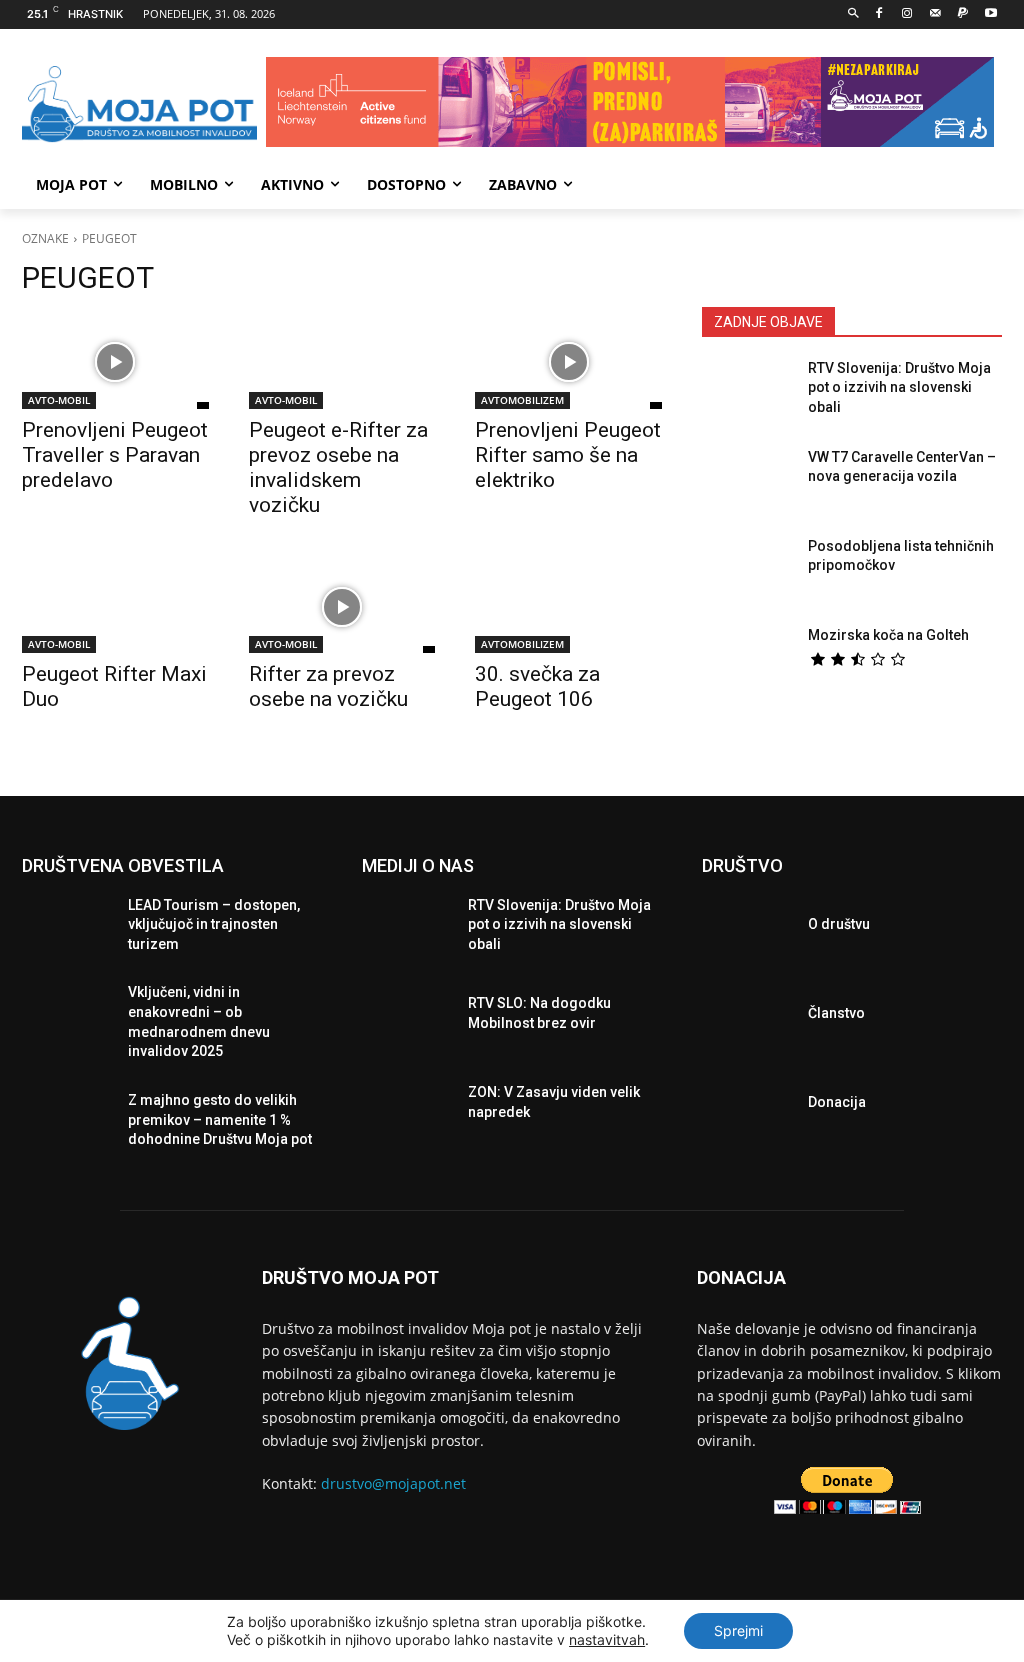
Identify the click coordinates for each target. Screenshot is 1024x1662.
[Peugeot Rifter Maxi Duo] (115, 606)
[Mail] (935, 14)
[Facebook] (879, 14)
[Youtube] (990, 14)
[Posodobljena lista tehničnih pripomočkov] (747, 572)
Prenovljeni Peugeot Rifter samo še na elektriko (568, 455)
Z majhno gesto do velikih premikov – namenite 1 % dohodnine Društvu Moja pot (220, 1119)
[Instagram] (907, 14)
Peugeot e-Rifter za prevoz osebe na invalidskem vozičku (338, 467)
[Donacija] (747, 1107)
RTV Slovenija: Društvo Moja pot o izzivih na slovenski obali (899, 387)
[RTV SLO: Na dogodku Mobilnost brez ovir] (407, 1018)
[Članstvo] (747, 1018)
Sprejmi (738, 1630)
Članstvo (836, 1013)
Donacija (837, 1102)
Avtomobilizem (522, 400)
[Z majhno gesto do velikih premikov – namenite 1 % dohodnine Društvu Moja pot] (67, 1125)
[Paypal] (962, 14)
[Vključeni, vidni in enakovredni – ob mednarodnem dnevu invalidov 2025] (67, 1018)
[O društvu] (747, 929)
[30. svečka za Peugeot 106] (568, 606)
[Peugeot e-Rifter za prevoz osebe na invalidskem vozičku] (342, 362)
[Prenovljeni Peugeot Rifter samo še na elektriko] (568, 362)
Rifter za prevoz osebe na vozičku (328, 686)
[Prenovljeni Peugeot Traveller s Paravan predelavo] (115, 362)
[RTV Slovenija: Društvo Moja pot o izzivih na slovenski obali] (747, 394)
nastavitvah (607, 1639)
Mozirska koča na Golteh (888, 635)
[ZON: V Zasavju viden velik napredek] (407, 1107)
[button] (853, 14)
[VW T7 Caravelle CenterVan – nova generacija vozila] (747, 483)
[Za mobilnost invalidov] (139, 104)
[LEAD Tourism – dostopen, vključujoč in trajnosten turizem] (67, 929)
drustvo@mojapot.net (393, 1483)
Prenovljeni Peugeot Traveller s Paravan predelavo (115, 455)
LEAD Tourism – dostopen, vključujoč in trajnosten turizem (214, 924)
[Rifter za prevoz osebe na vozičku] (342, 606)
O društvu (839, 924)
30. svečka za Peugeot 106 (537, 686)
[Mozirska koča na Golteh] (747, 661)
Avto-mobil (59, 400)
